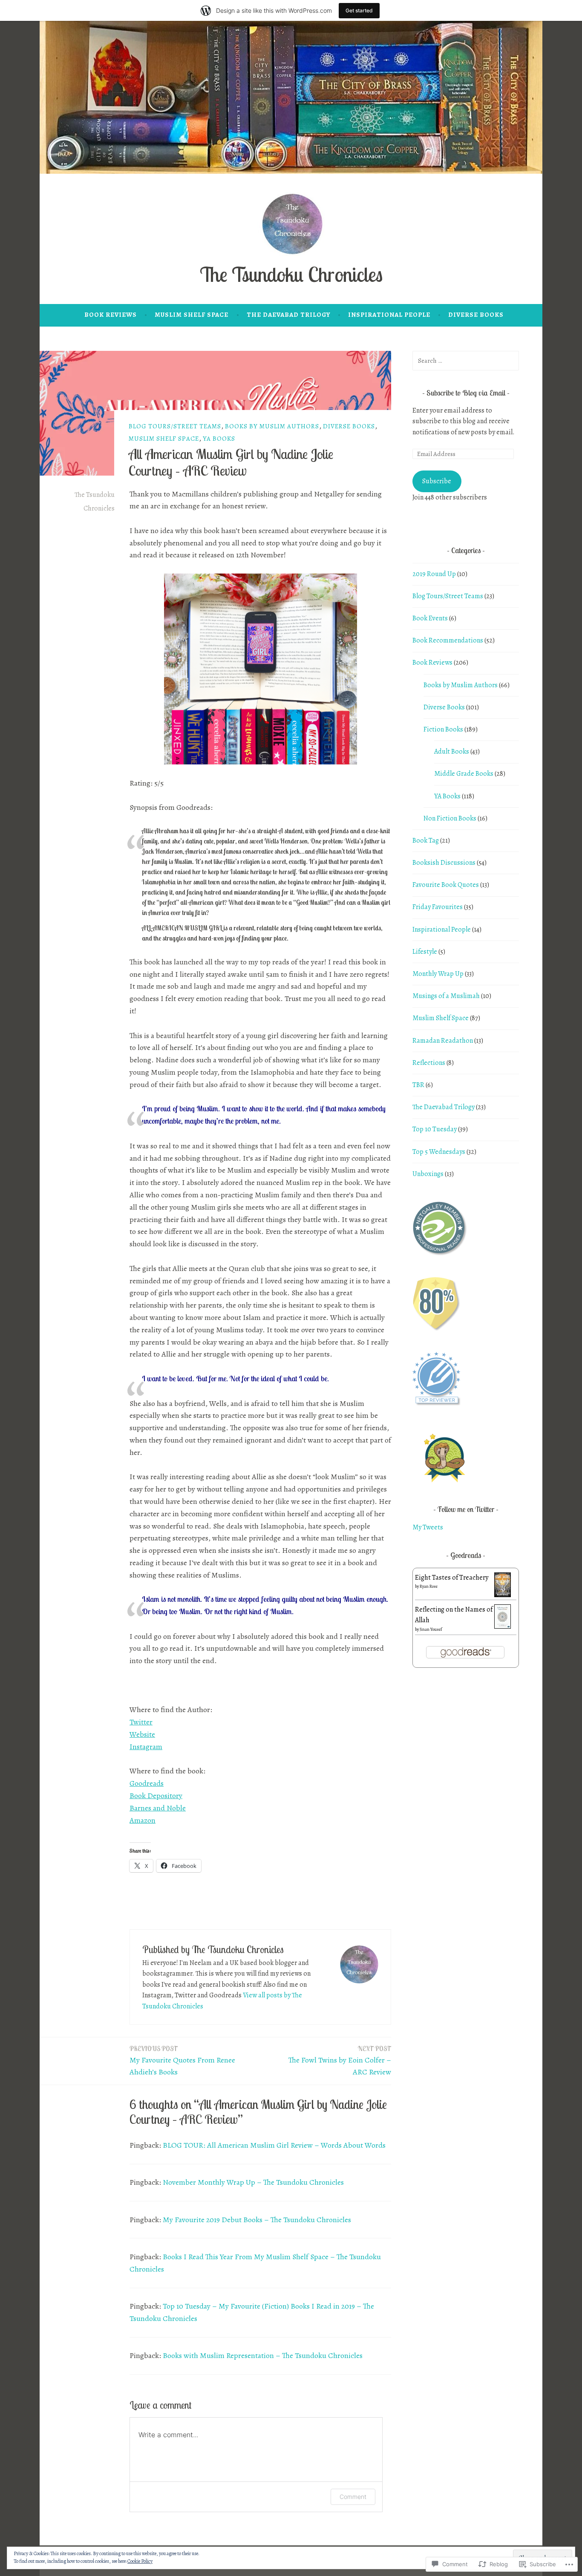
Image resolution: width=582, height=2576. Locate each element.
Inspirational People (389, 315)
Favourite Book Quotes (446, 885)
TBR (418, 1085)
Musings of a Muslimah (446, 996)
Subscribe (437, 481)
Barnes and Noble (158, 1808)
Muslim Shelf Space (192, 315)
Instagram (146, 1747)
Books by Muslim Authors (272, 426)
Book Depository (156, 1796)
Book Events (430, 618)
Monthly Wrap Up (438, 974)
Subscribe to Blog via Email (466, 393)
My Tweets (428, 1527)
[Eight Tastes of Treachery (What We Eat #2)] (503, 1595)
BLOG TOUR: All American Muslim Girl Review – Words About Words (274, 2145)
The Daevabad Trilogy (288, 315)
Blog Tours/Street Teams (175, 426)
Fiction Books (443, 729)
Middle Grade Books (464, 774)
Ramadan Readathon (443, 1041)
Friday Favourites (438, 907)
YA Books (219, 439)
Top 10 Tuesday (435, 1129)
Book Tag (426, 840)
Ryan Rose (429, 1586)
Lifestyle (425, 952)
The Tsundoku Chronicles (291, 274)
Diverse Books (476, 315)
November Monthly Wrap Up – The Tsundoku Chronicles (253, 2182)
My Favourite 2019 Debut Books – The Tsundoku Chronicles (257, 2220)
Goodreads (147, 1783)
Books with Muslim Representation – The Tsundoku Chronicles (263, 2355)
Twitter (141, 1722)
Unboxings (428, 1174)
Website (142, 1734)
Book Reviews (111, 315)
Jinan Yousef (431, 1629)
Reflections (429, 1063)
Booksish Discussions (444, 863)
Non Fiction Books (450, 818)
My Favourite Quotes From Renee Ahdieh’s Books (182, 2061)
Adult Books (452, 752)
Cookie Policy (140, 2561)
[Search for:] (466, 361)
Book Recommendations (448, 640)
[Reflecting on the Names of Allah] (503, 1626)
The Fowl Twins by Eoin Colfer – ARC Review (340, 2061)
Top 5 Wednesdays (439, 1152)
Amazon (143, 1820)
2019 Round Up (434, 574)
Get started (359, 10)
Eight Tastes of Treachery (452, 1578)
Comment (353, 2497)
